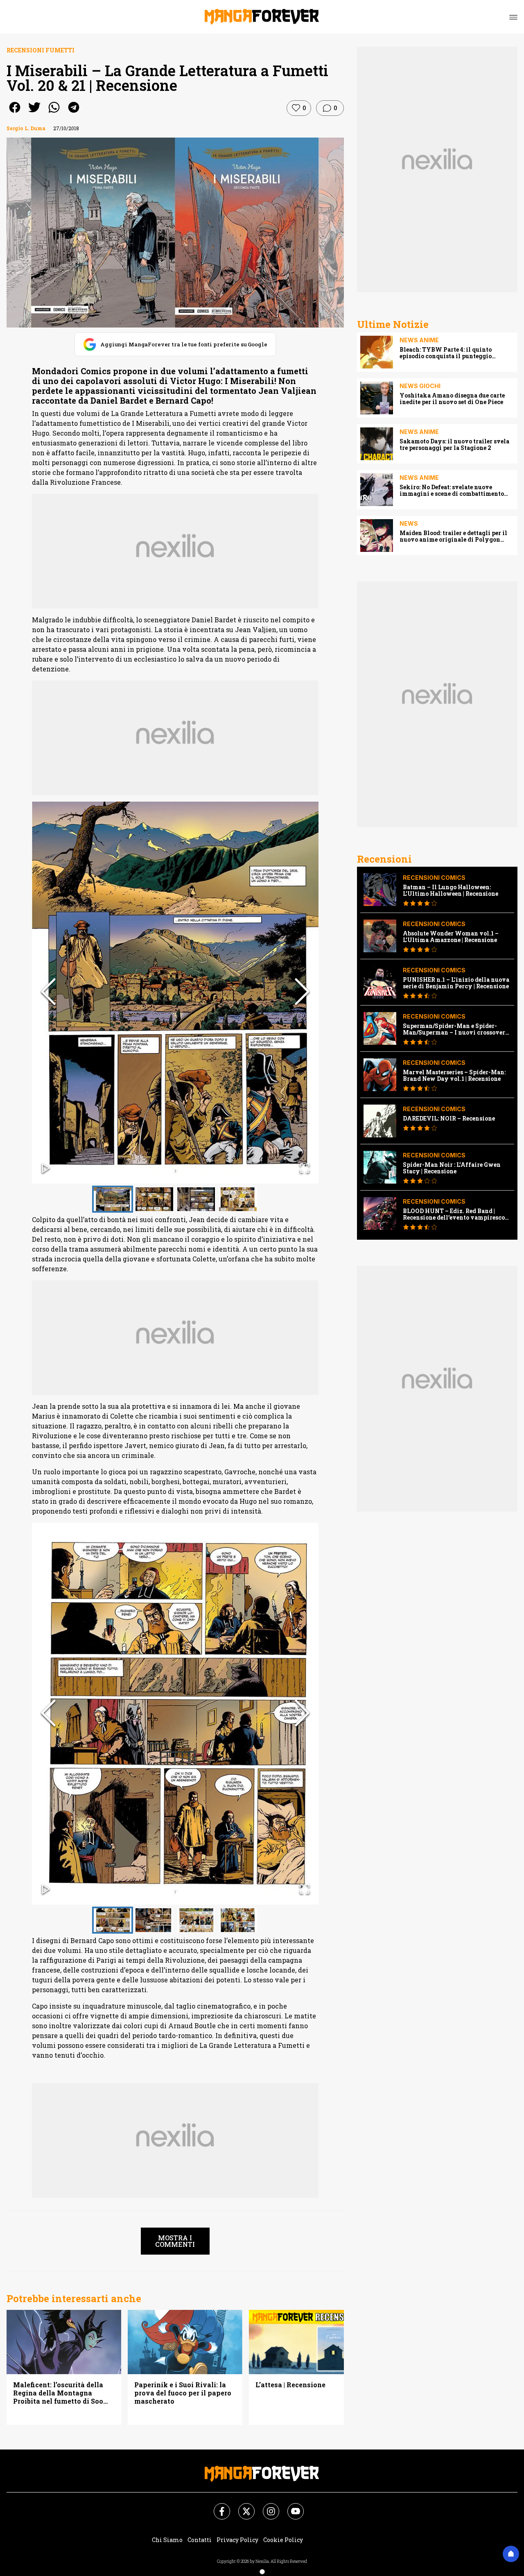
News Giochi (420, 386)
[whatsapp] (54, 113)
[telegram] (74, 113)
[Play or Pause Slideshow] (46, 1169)
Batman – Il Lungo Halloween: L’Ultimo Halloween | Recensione (451, 890)
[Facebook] (217, 2506)
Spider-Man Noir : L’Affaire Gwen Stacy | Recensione (452, 1168)
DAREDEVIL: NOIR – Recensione (449, 1119)
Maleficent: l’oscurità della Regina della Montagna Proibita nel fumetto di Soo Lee (58, 2393)
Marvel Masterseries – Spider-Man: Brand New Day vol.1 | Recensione (454, 1076)
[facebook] (15, 113)
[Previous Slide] (48, 992)
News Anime (419, 340)
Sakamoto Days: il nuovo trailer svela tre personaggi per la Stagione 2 (454, 445)
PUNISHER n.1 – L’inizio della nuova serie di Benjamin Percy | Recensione (456, 983)
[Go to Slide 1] (113, 1199)
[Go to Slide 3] (196, 1199)
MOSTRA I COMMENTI (175, 2241)
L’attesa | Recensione (290, 2385)
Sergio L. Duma (26, 128)
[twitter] (34, 113)
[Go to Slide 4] (238, 1199)
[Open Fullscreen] (305, 1169)
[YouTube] (291, 2506)
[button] (175, 993)
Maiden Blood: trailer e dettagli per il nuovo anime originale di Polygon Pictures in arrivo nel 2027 (453, 536)
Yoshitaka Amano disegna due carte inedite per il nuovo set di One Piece (452, 399)
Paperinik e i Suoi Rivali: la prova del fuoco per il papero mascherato (183, 2393)
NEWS (409, 523)
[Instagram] (266, 2506)
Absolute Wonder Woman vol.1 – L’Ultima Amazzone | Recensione (451, 937)
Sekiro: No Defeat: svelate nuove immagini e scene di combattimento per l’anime (452, 490)
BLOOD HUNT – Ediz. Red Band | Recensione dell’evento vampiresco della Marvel (454, 1214)
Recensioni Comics (434, 878)
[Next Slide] (302, 992)
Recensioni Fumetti (41, 50)
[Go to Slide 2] (154, 1199)
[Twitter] (242, 2506)
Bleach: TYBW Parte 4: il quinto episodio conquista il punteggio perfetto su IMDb (446, 353)
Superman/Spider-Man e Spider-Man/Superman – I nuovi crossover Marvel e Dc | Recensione (454, 1029)
